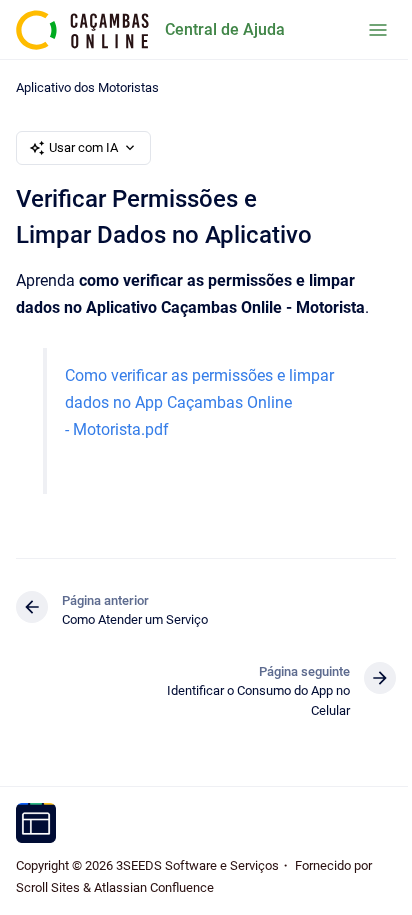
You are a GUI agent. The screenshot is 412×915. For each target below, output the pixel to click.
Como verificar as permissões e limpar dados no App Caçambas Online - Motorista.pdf (199, 402)
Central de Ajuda (225, 29)
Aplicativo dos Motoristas (87, 87)
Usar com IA (83, 147)
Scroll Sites (48, 887)
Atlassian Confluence (154, 887)
